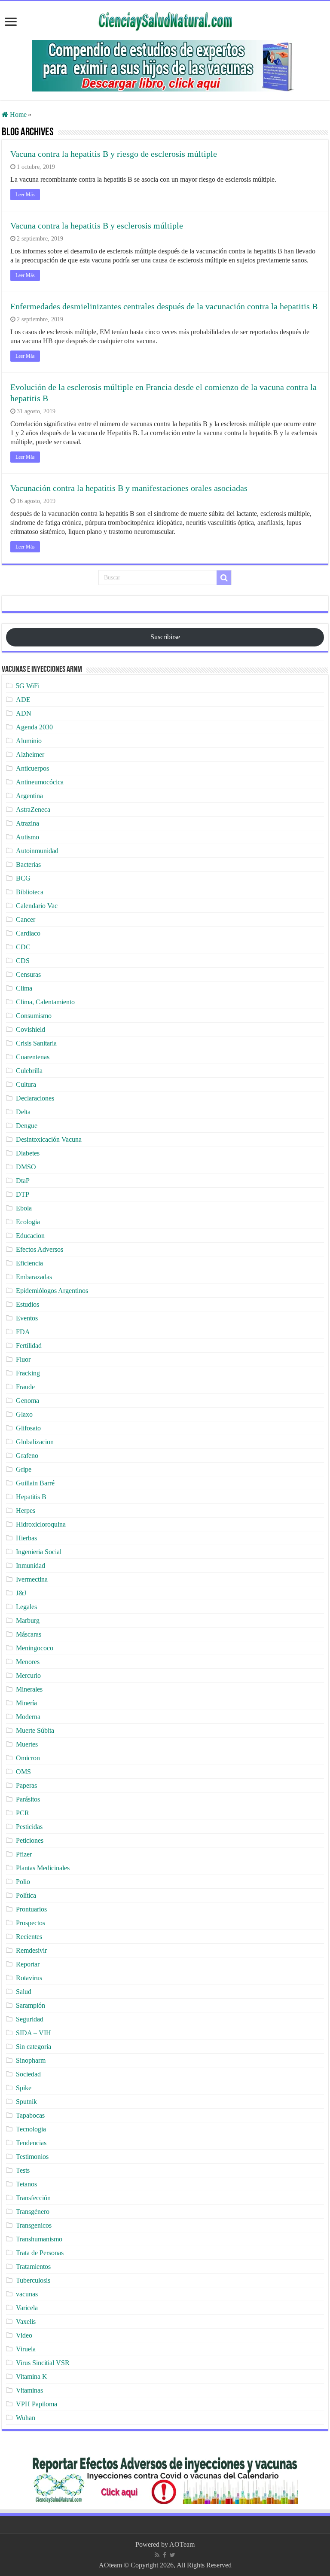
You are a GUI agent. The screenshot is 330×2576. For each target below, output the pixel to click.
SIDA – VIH (34, 2033)
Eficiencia (29, 1263)
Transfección (33, 2198)
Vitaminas (29, 2390)
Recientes (29, 1937)
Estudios (27, 1304)
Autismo (27, 837)
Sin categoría (34, 2047)
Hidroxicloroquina (41, 1524)
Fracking (28, 1373)
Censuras (28, 974)
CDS (23, 961)
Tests (23, 2170)
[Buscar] (224, 578)
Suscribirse (165, 637)
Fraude (25, 1387)
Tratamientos (33, 2267)
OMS (23, 1772)
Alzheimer (30, 755)
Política (26, 1895)
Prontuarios (31, 1909)
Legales (26, 1607)
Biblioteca (30, 892)
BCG (23, 878)
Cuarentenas (33, 1057)
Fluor (23, 1359)
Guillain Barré (35, 1483)
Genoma (27, 1401)
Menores (28, 1662)
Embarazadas (34, 1277)
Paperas (26, 1785)
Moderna (28, 1717)
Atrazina (27, 823)
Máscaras (29, 1634)
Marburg (28, 1620)
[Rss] (157, 2555)
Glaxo (24, 1414)
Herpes (26, 1511)
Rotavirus (29, 1978)
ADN (24, 713)
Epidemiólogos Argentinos (52, 1291)
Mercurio (28, 1675)
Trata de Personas (40, 2253)
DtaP (23, 1181)
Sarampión (31, 2005)
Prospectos (31, 1923)
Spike (24, 2088)
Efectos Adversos (40, 1249)
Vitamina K (32, 2376)
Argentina (29, 796)
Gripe (24, 1469)
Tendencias (31, 2143)
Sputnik (26, 2102)
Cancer (26, 919)
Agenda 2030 (34, 727)
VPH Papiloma (37, 2404)
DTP (23, 1194)
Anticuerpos (32, 768)
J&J (21, 1593)
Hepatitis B (31, 1497)
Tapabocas (30, 2115)
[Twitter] (173, 2555)
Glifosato (28, 1428)
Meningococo (35, 1648)
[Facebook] (165, 2555)
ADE (23, 700)
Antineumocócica (40, 782)
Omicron (28, 1758)
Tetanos (26, 2184)
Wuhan (26, 2418)
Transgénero (33, 2212)
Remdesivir (31, 1950)
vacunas (27, 2294)
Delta (23, 1112)
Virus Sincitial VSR (43, 2363)
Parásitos (28, 1799)
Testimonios (32, 2157)
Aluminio (29, 741)
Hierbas (26, 1538)
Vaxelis (26, 2321)
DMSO (26, 1167)
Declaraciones (35, 1098)
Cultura (26, 1084)
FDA (23, 1332)
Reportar (28, 1964)
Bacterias (28, 864)
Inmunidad (31, 1565)
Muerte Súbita (35, 1730)
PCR (23, 1813)
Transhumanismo (39, 2239)
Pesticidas (29, 1827)
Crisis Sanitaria (36, 1043)
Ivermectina (32, 1579)
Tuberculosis (33, 2280)
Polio (23, 1882)
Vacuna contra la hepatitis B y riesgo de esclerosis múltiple (114, 154)
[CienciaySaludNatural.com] (165, 20)
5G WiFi (28, 686)
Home (17, 114)
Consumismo (34, 1016)
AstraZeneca (33, 809)
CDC (23, 947)
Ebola (24, 1208)
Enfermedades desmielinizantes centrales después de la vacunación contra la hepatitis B (164, 306)
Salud (24, 1992)
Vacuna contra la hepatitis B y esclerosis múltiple (97, 226)
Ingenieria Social (39, 1552)
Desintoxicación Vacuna (49, 1139)
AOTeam (182, 2544)
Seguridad (30, 2019)
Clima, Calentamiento (45, 1002)
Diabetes (28, 1153)
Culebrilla (29, 1071)
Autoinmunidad (37, 851)
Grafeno (27, 1456)
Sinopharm (31, 2060)
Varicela (27, 2308)
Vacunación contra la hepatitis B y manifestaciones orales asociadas (129, 488)
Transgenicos (34, 2225)
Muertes (27, 1744)
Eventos (27, 1318)
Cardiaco (28, 933)
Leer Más (25, 195)
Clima (24, 988)
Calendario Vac (37, 906)
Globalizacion (35, 1442)
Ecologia (28, 1222)
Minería (26, 1703)
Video (24, 2335)
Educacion (30, 1236)
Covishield (31, 1029)
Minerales (29, 1689)
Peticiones (30, 1840)
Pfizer (24, 1854)
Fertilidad (29, 1346)
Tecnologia (31, 2129)
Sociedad (28, 2074)
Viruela (26, 2349)
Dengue (27, 1126)
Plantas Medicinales (43, 1868)
